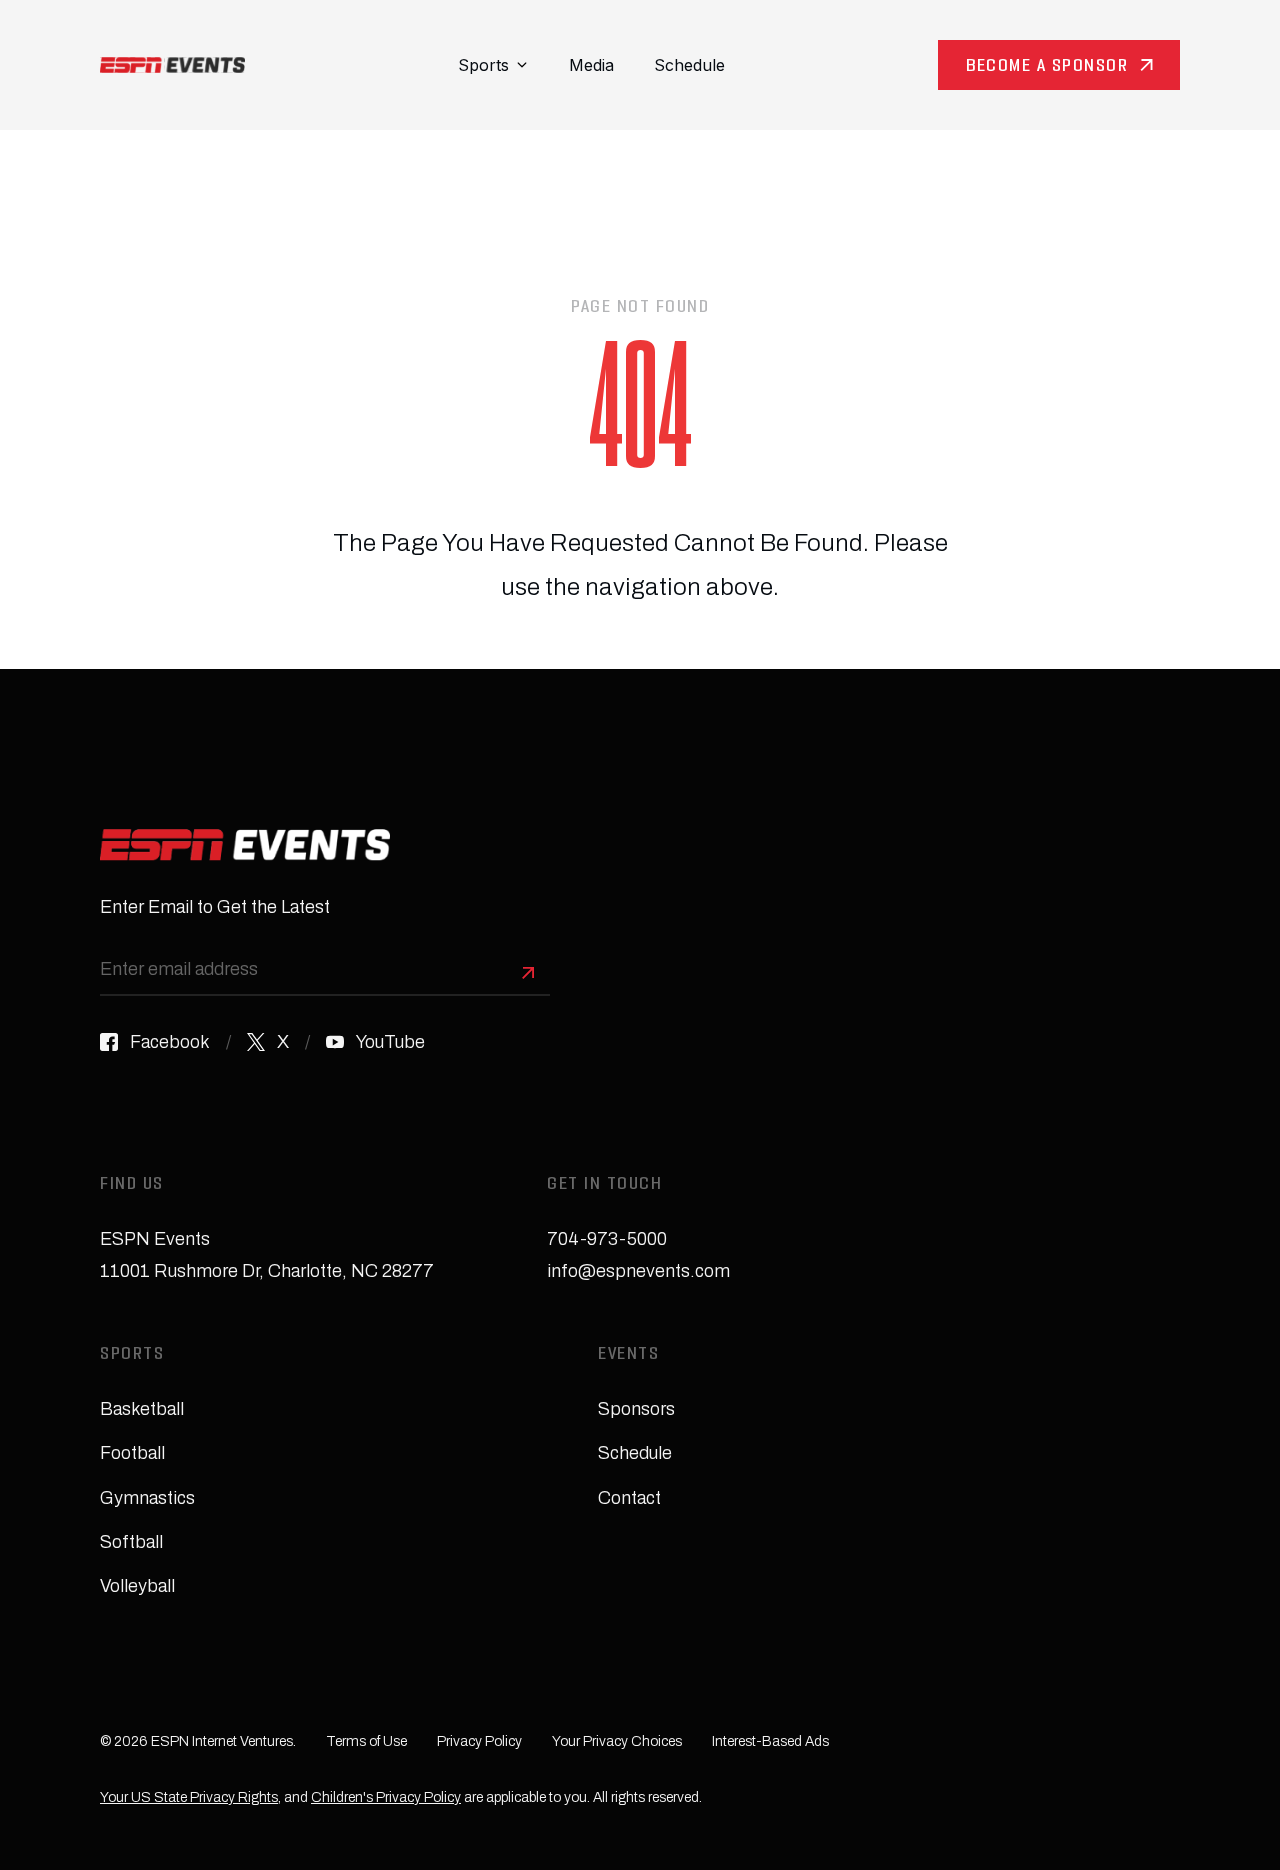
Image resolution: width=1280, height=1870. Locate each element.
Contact (629, 1498)
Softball (131, 1542)
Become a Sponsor (1047, 67)
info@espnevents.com (638, 1271)
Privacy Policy (479, 1741)
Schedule (689, 65)
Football (132, 1453)
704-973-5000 (607, 1239)
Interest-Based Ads (770, 1741)
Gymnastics (147, 1498)
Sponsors (636, 1409)
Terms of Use (366, 1741)
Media (591, 65)
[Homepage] (172, 65)
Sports (483, 65)
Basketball (142, 1409)
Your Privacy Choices (617, 1741)
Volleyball (137, 1586)
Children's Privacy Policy (386, 1797)
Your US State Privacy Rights (189, 1797)
